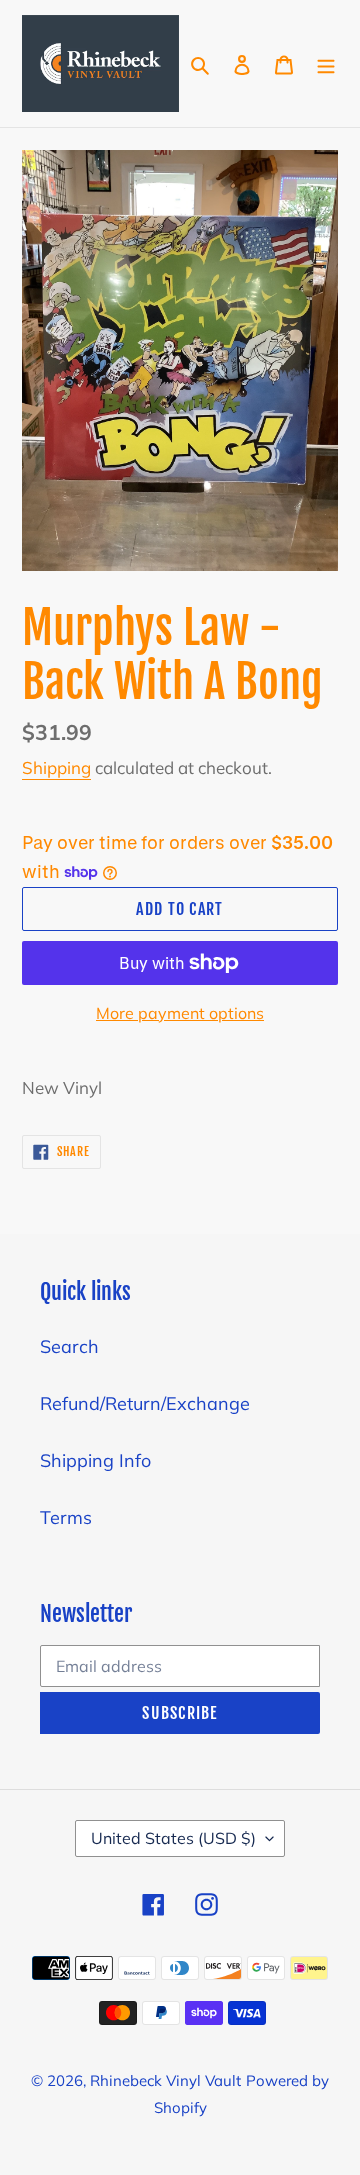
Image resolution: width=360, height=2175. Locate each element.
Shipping (56, 767)
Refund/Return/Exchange (145, 1403)
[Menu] (326, 63)
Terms (66, 1517)
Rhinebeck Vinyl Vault (165, 2080)
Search (69, 1346)
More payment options (180, 1013)
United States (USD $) (173, 1838)
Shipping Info (95, 1460)
